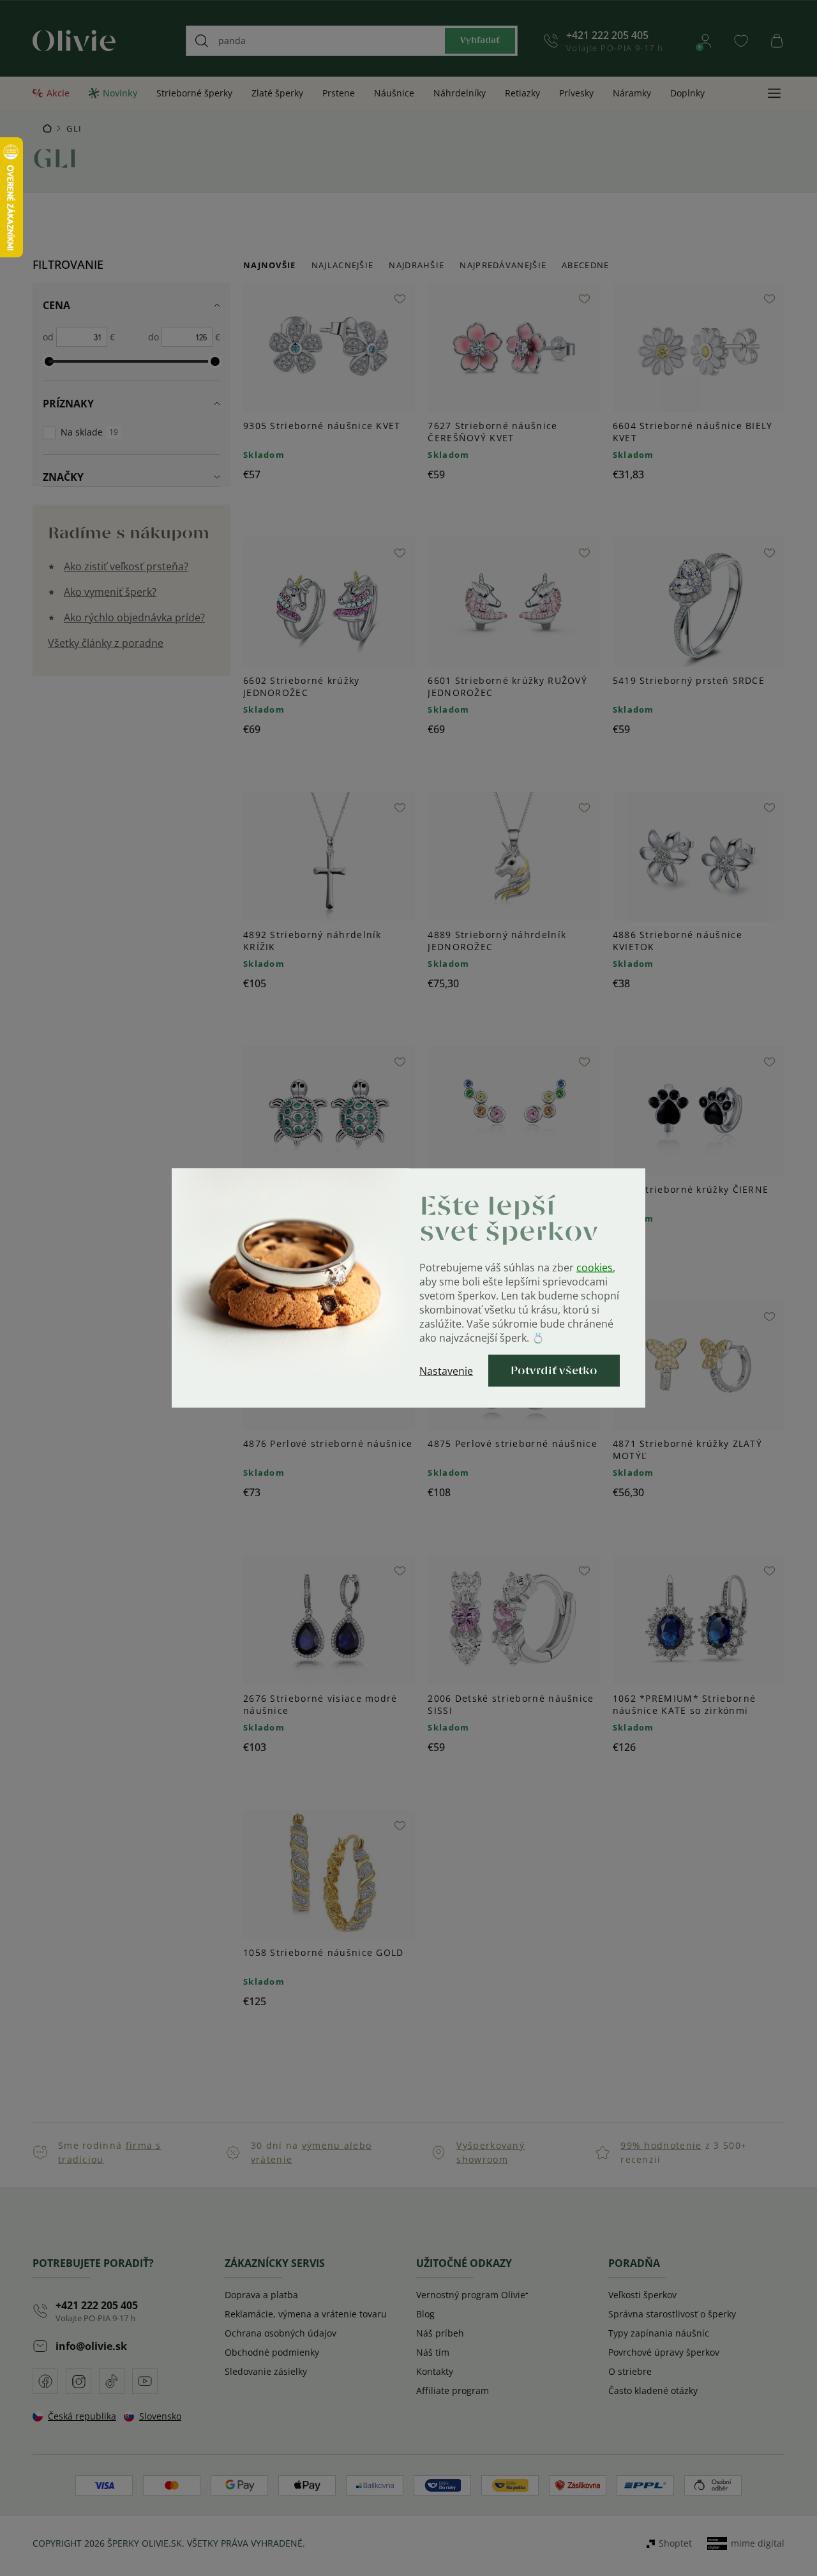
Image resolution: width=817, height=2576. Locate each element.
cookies (595, 1268)
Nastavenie (446, 1371)
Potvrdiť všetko (554, 1371)
